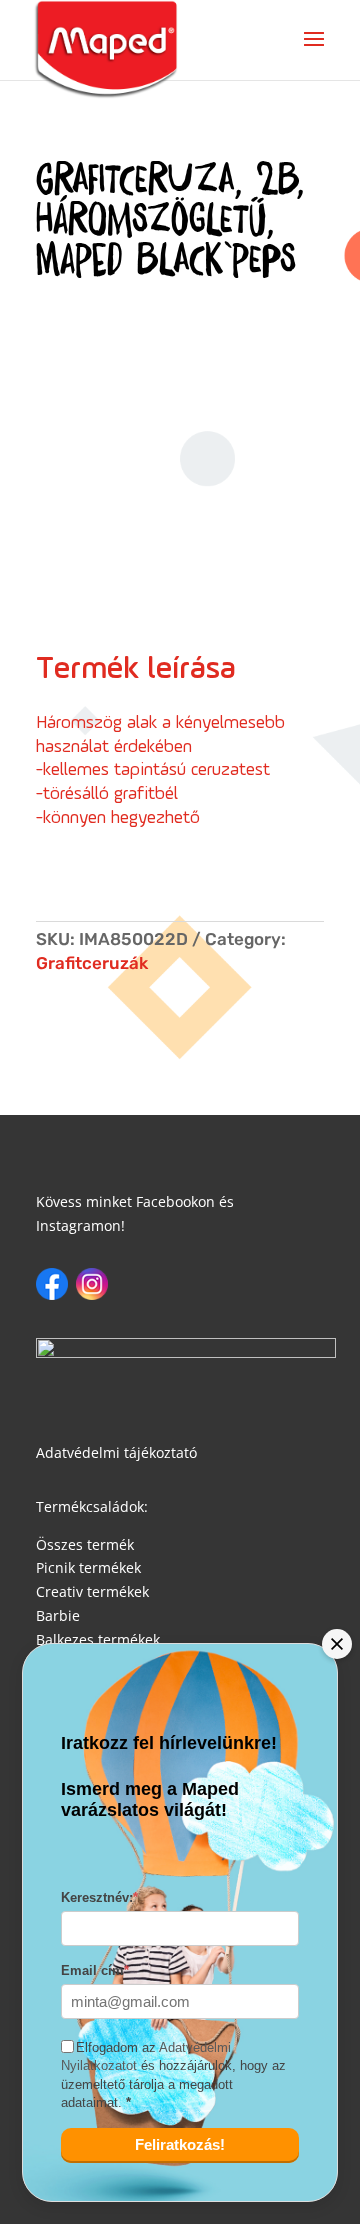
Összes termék (85, 1544)
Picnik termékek (88, 1567)
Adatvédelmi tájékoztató (116, 1452)
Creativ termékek (92, 1591)
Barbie (58, 1615)
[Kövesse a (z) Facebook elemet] (52, 1284)
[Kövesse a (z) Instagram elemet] (92, 1284)
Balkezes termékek (98, 1639)
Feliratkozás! (180, 2144)
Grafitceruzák (92, 963)
